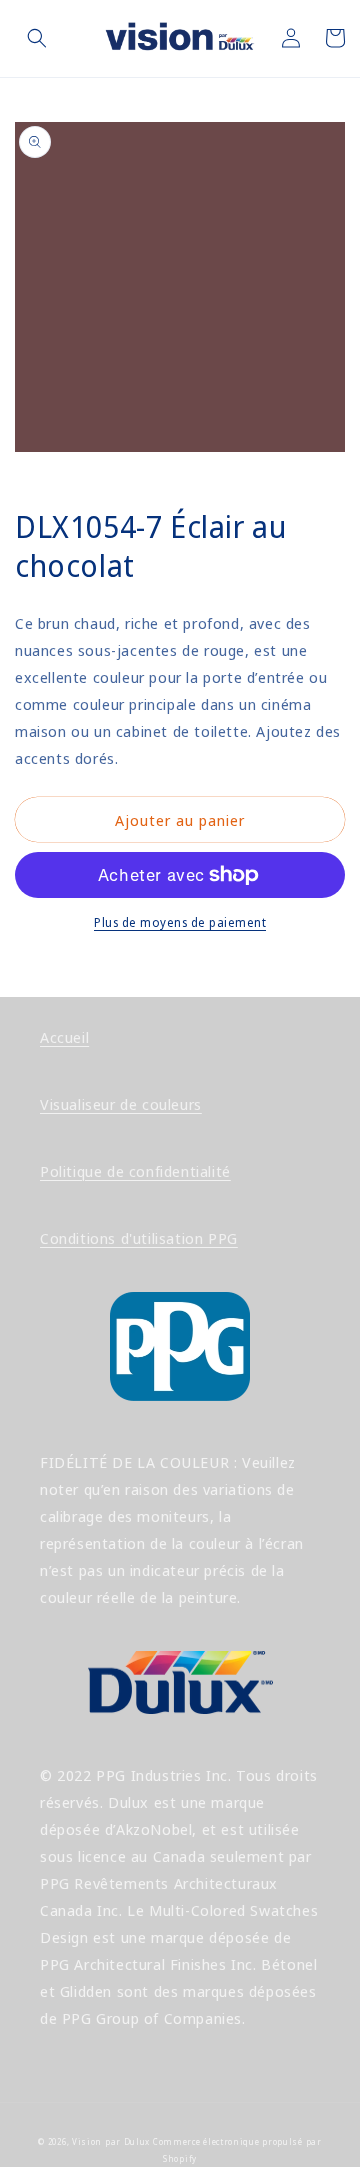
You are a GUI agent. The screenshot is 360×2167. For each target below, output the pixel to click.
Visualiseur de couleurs (121, 1104)
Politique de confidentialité (135, 1171)
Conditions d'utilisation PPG (139, 1238)
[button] (37, 38)
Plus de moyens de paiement (180, 922)
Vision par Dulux (111, 2141)
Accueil (64, 1037)
